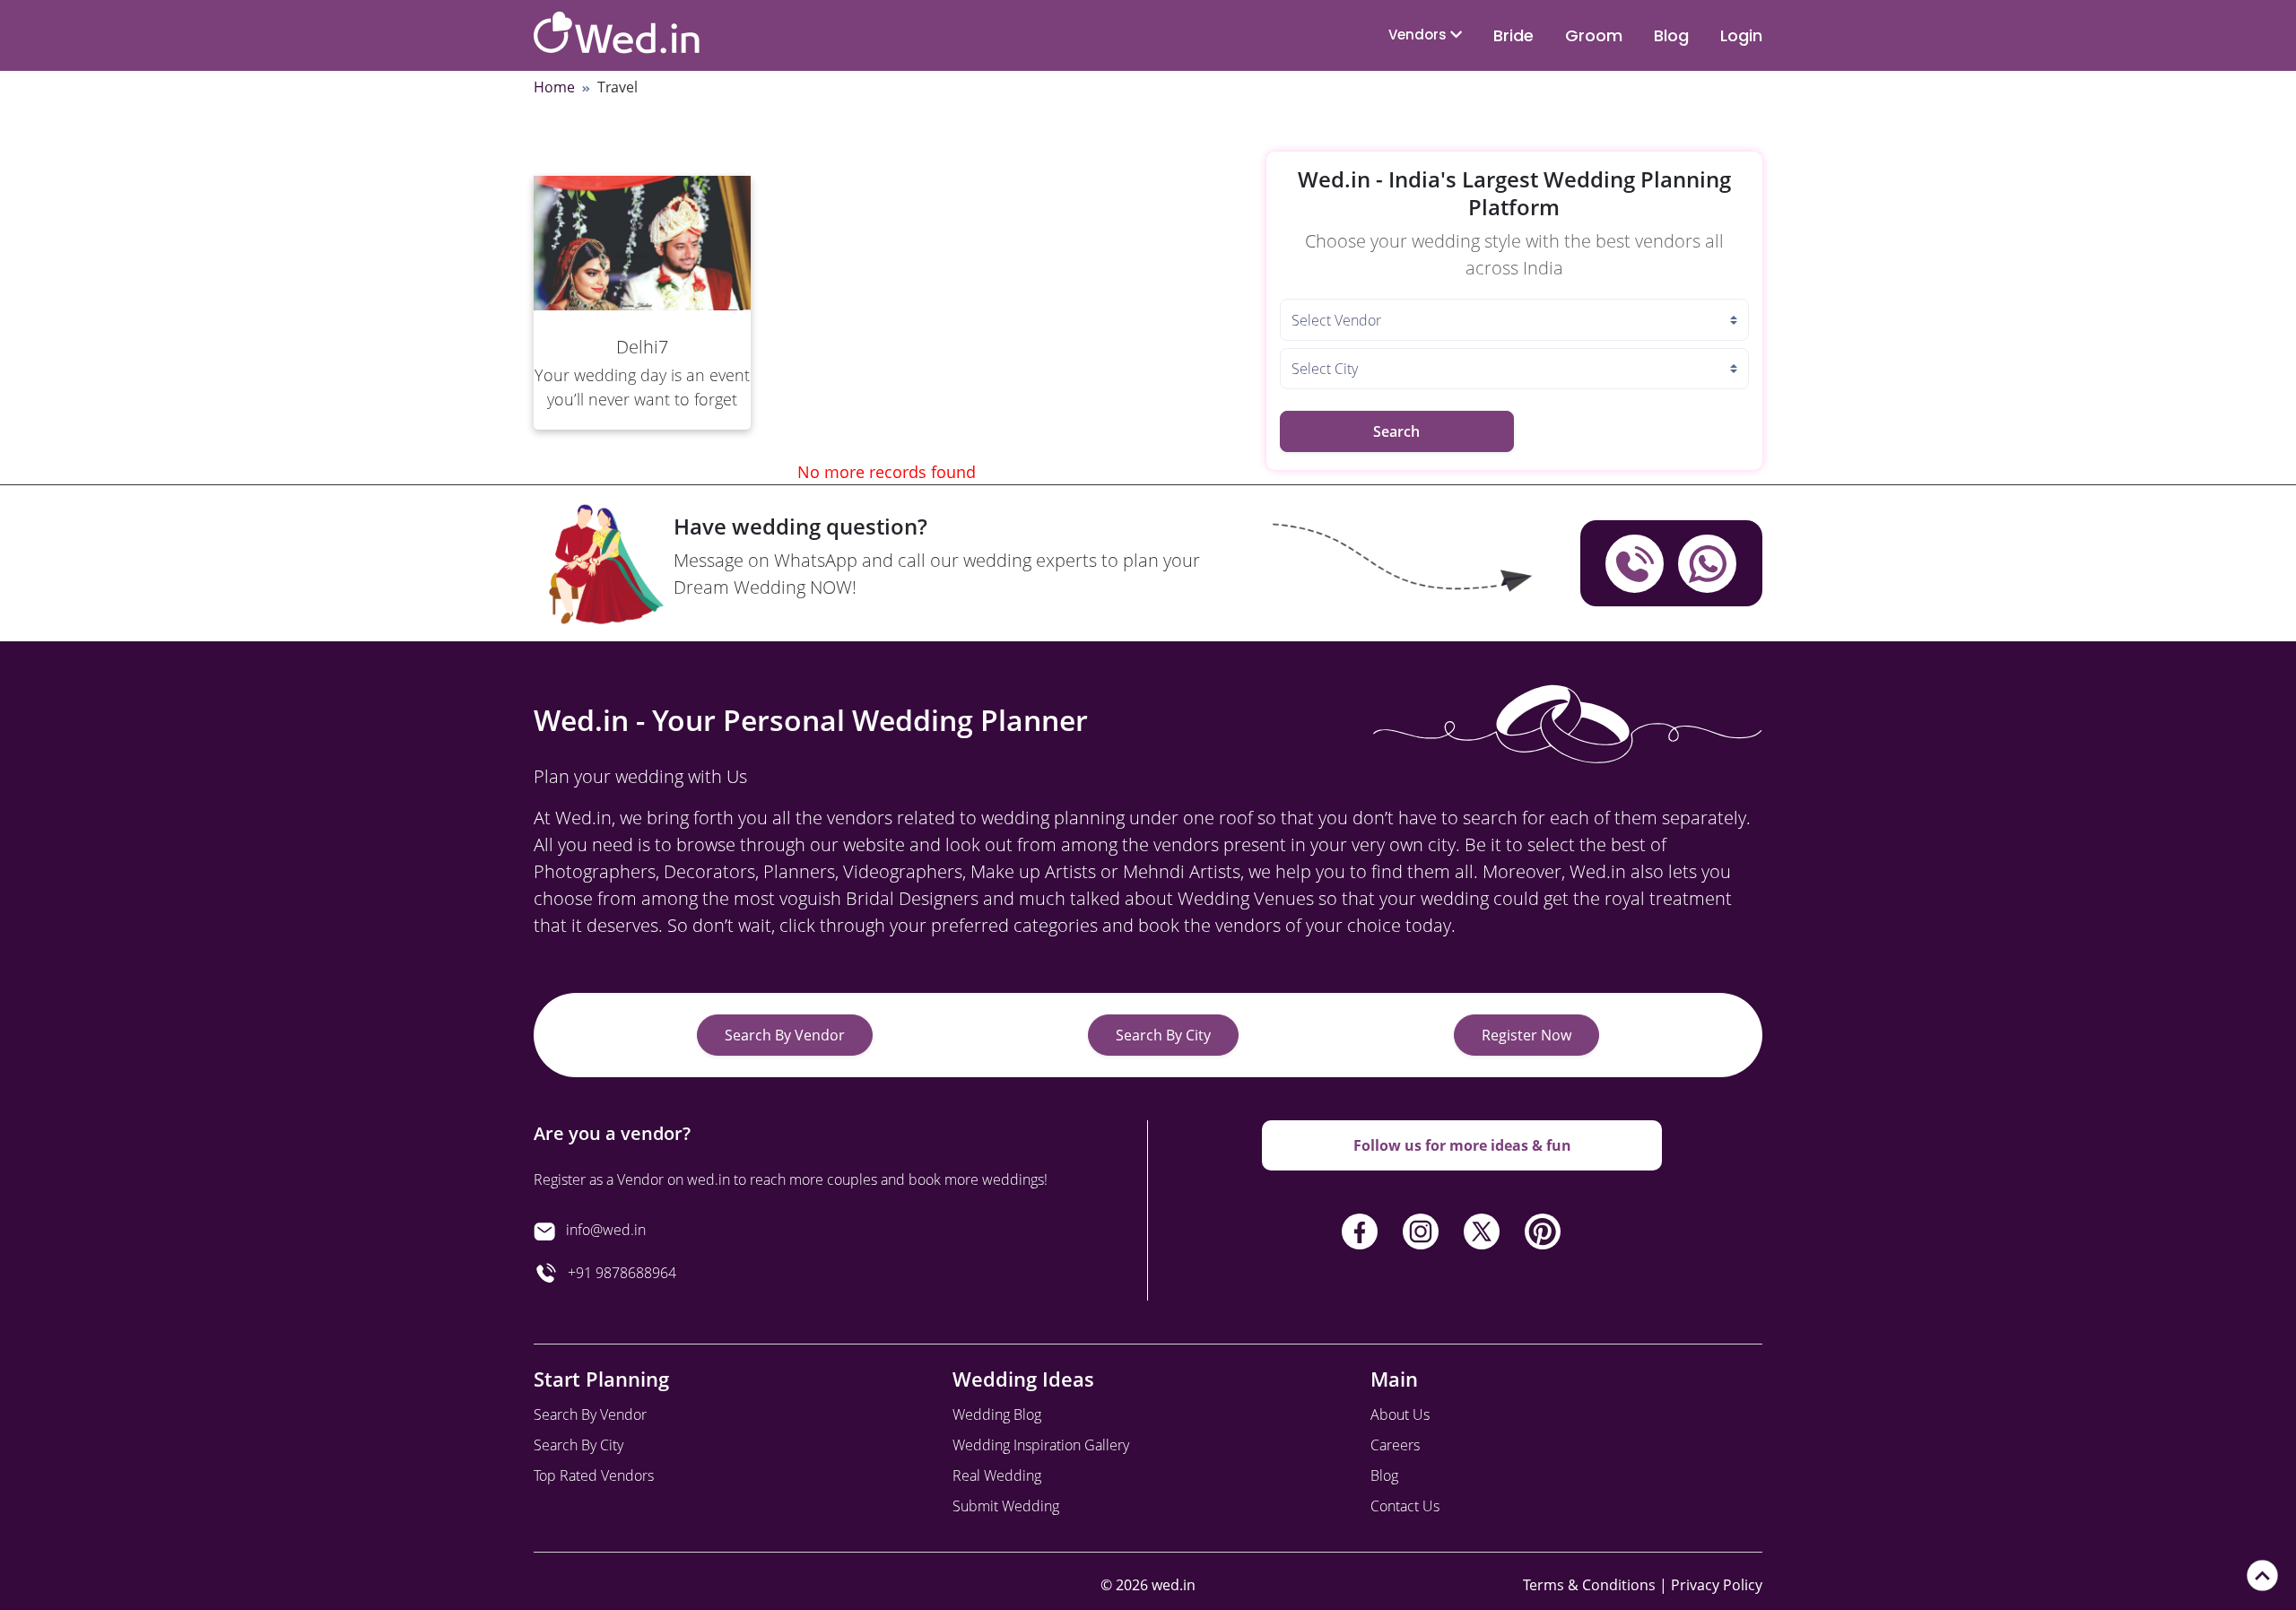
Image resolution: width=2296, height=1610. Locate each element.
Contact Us (1405, 1506)
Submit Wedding (1006, 1506)
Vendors (1419, 35)
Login (1741, 35)
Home (554, 87)
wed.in (1174, 1585)
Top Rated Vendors (594, 1475)
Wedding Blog (997, 1414)
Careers (1395, 1445)
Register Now (1526, 1035)
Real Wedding (997, 1475)
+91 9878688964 (617, 1273)
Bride (1513, 35)
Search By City (1163, 1035)
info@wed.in (606, 1230)
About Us (1400, 1414)
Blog (1671, 35)
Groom (1594, 35)
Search (1396, 431)
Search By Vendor (785, 1035)
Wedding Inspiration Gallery (1041, 1445)
